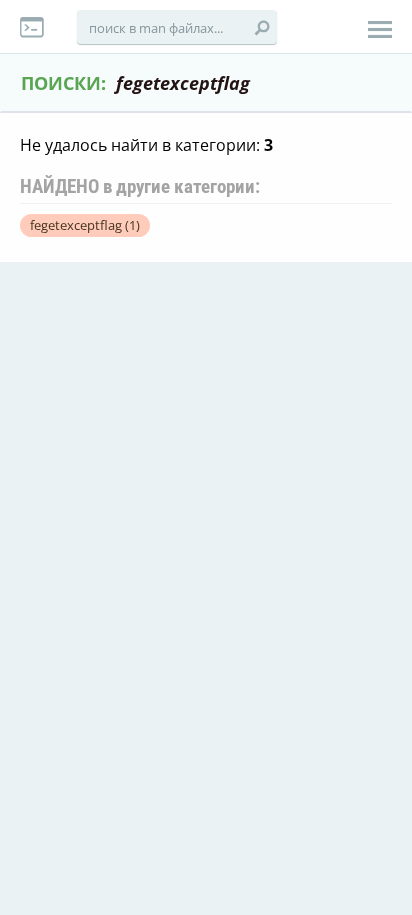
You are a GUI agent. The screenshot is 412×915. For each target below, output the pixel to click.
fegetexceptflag (85, 225)
